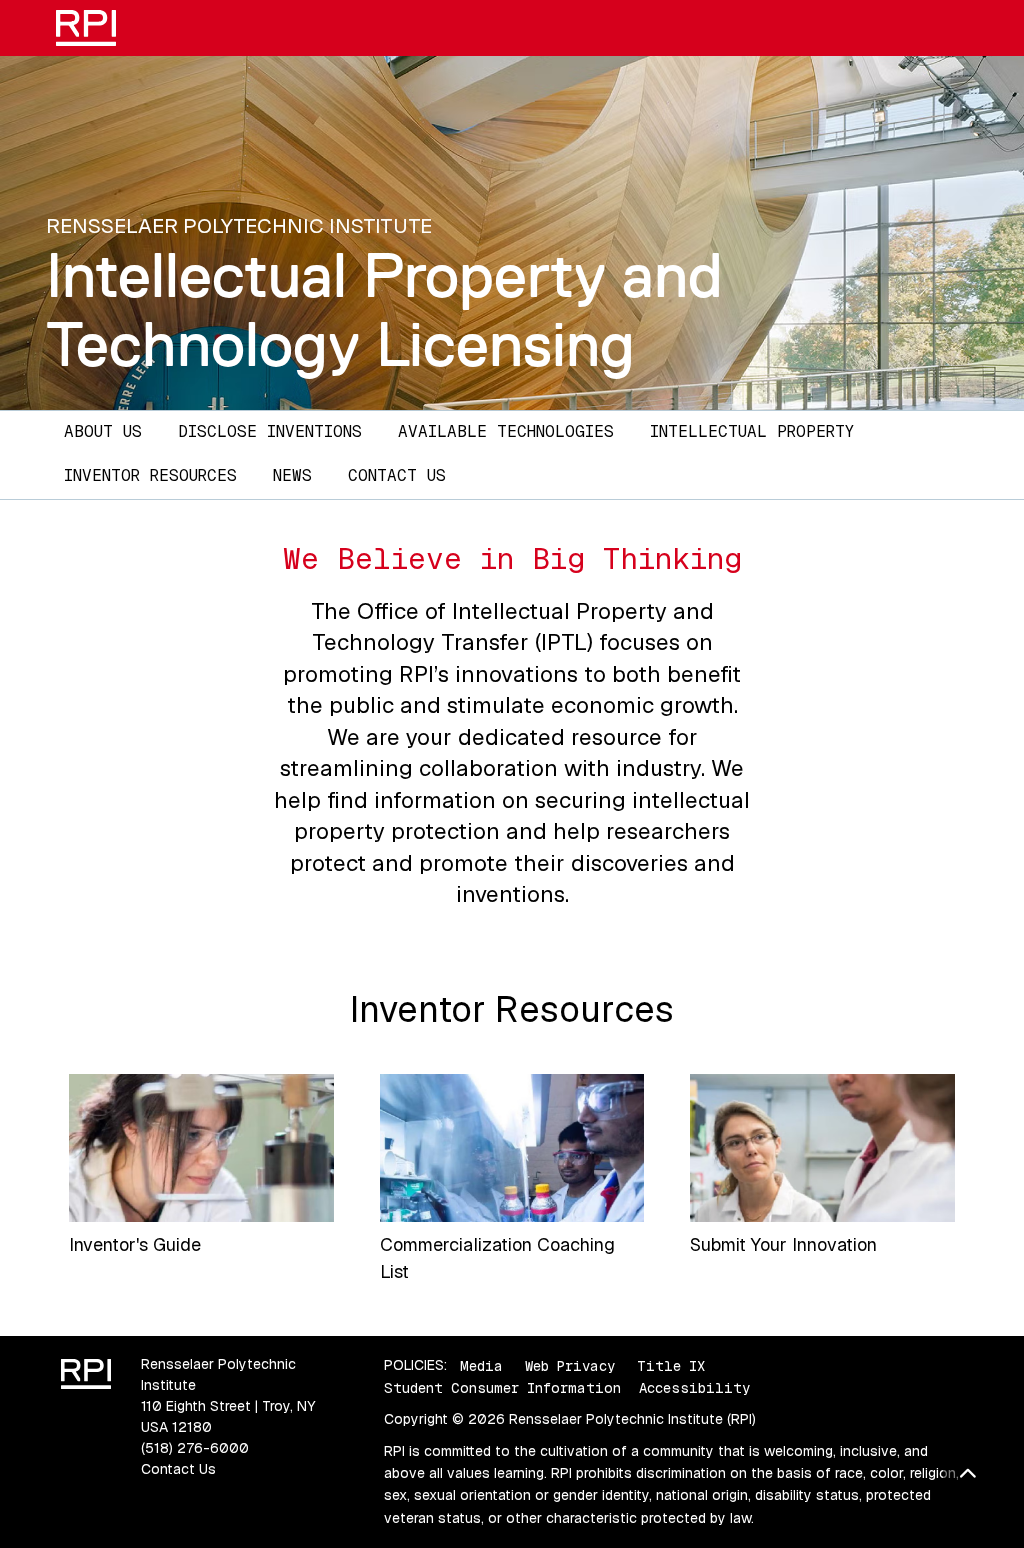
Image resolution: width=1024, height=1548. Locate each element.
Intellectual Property (752, 431)
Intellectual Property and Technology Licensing (384, 309)
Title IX (671, 1365)
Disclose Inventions (270, 431)
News (292, 475)
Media (481, 1365)
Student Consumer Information (502, 1388)
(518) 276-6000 (195, 1448)
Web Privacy (570, 1365)
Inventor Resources (150, 475)
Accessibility (694, 1388)
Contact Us (397, 475)
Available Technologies (506, 431)
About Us (103, 431)
